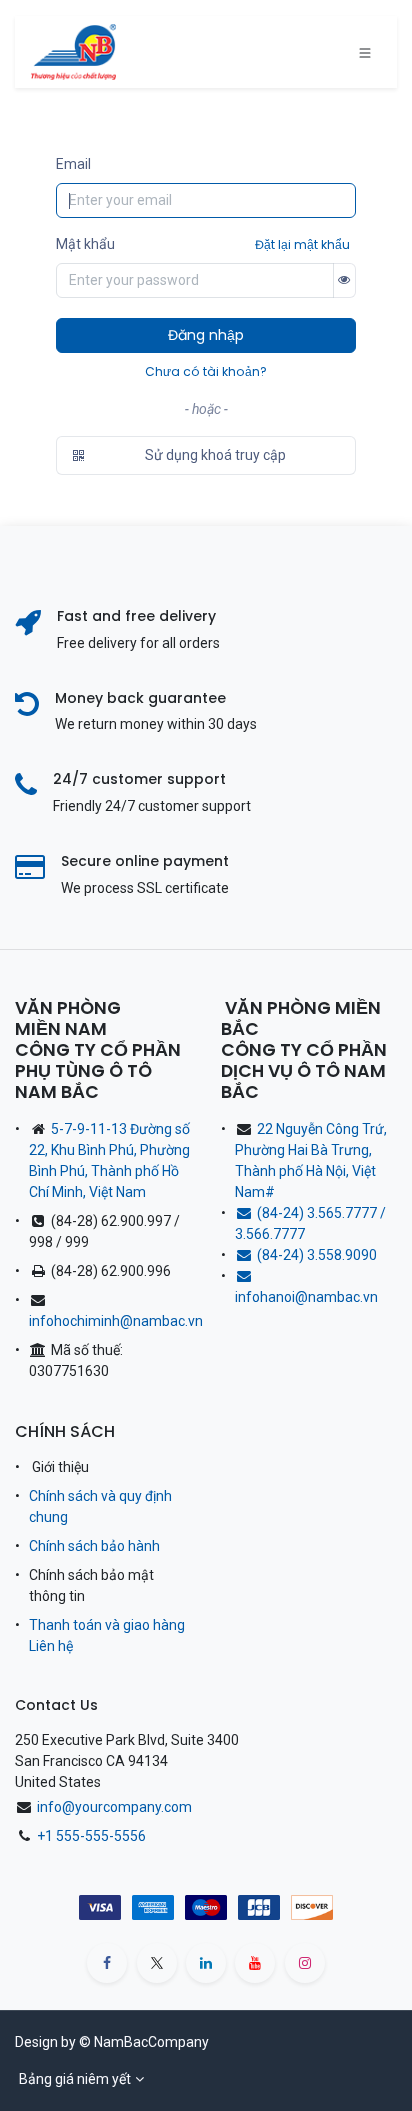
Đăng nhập (206, 335)
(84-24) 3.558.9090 (320, 1255)
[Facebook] (107, 1963)
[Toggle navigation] (365, 52)
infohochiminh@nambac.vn (116, 1321)
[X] (157, 1963)
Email (73, 164)
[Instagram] (305, 1963)
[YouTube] (255, 1963)
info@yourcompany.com (114, 1807)
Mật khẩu (85, 244)
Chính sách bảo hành (94, 1546)
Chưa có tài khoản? (206, 371)
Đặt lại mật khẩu (302, 244)
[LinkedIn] (206, 1963)
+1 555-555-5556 (91, 1836)
